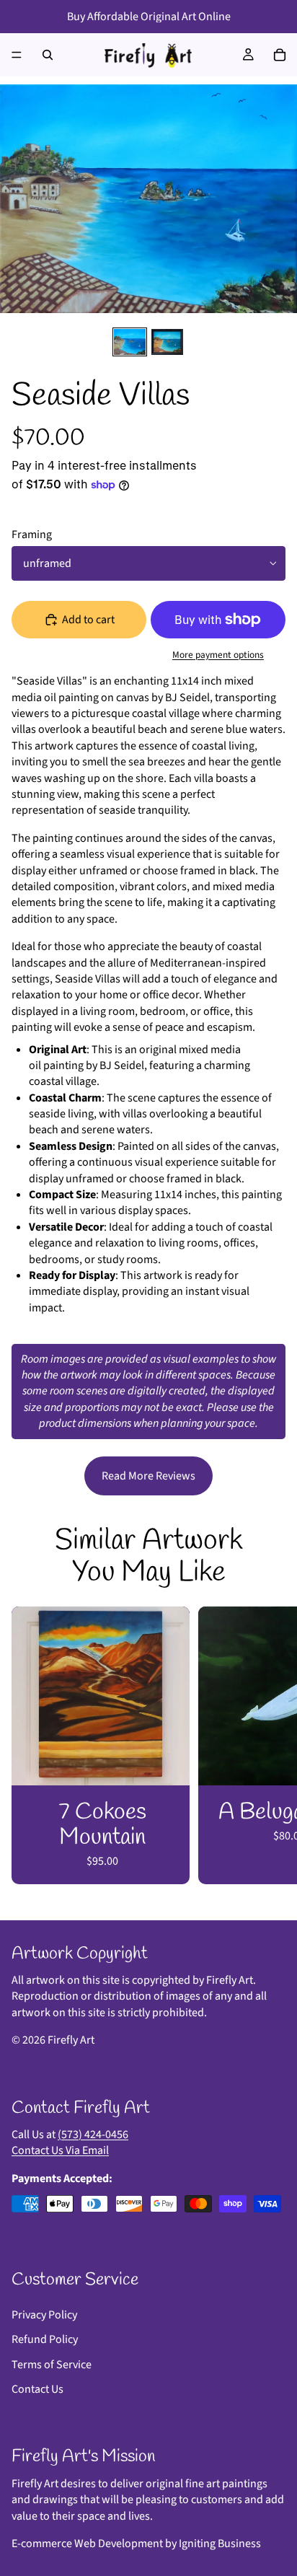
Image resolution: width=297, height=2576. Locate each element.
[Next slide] (270, 1745)
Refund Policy (45, 2339)
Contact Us (37, 2389)
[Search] (48, 55)
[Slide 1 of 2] (130, 342)
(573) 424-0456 (93, 2135)
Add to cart (88, 620)
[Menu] (17, 55)
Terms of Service (52, 2365)
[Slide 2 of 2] (167, 342)
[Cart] (280, 55)
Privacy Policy (44, 2315)
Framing (32, 535)
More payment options (218, 655)
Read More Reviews (148, 1476)
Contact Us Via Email (60, 2150)
